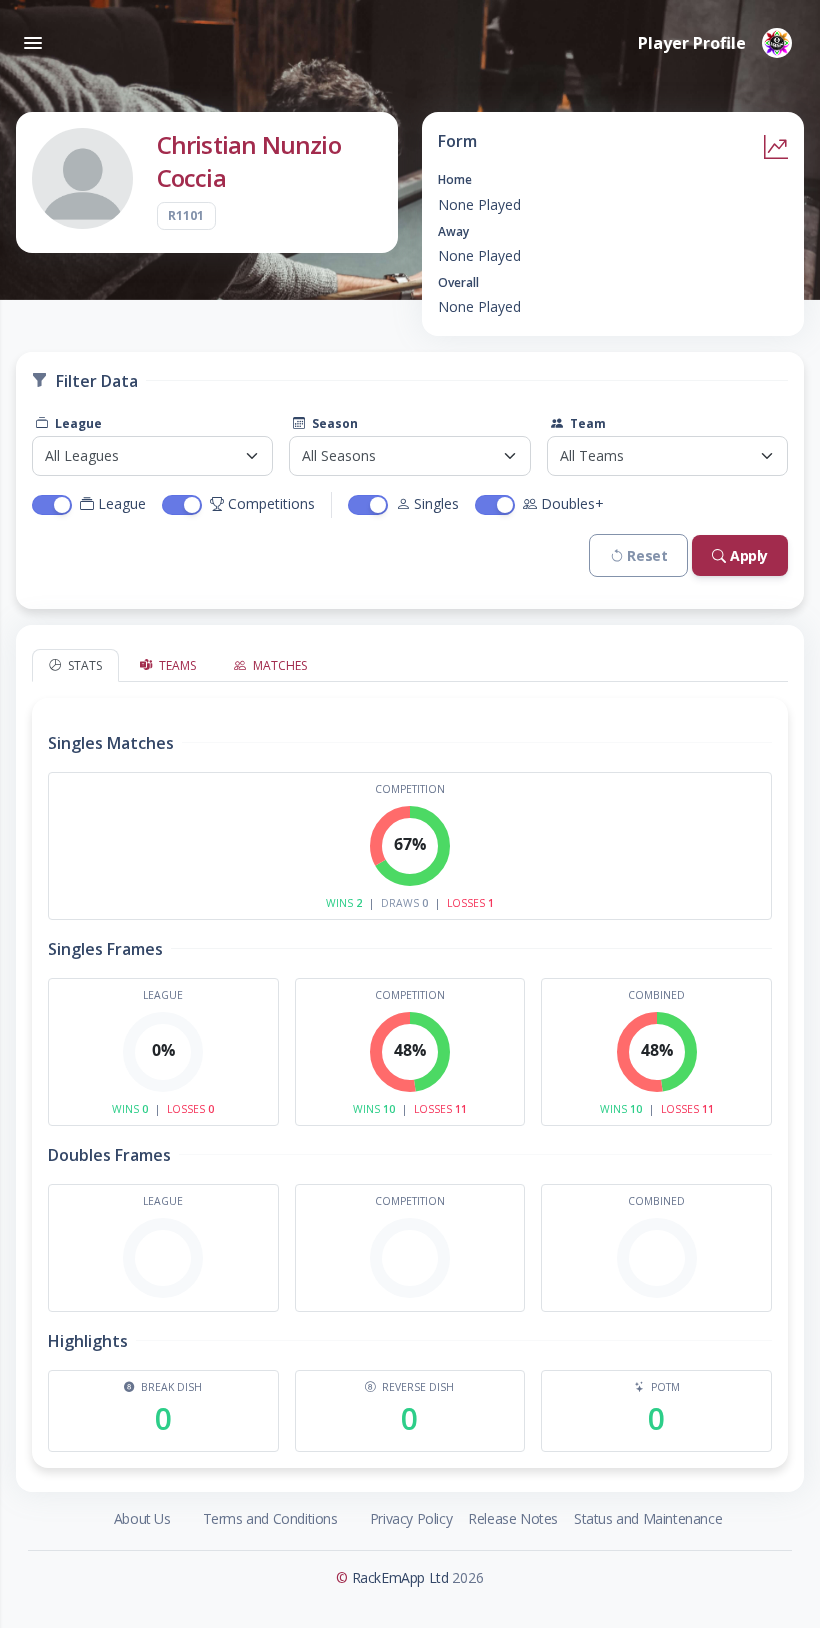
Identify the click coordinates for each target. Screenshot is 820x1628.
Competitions (271, 503)
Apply (749, 555)
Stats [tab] (83, 665)
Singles (436, 503)
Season (333, 423)
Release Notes (513, 1518)
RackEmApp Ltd (400, 1577)
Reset (647, 555)
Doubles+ (572, 503)
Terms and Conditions (270, 1518)
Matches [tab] (278, 665)
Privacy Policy (411, 1518)
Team (586, 423)
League (77, 423)
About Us (142, 1518)
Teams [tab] (176, 665)
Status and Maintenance (648, 1518)
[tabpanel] (410, 1075)
